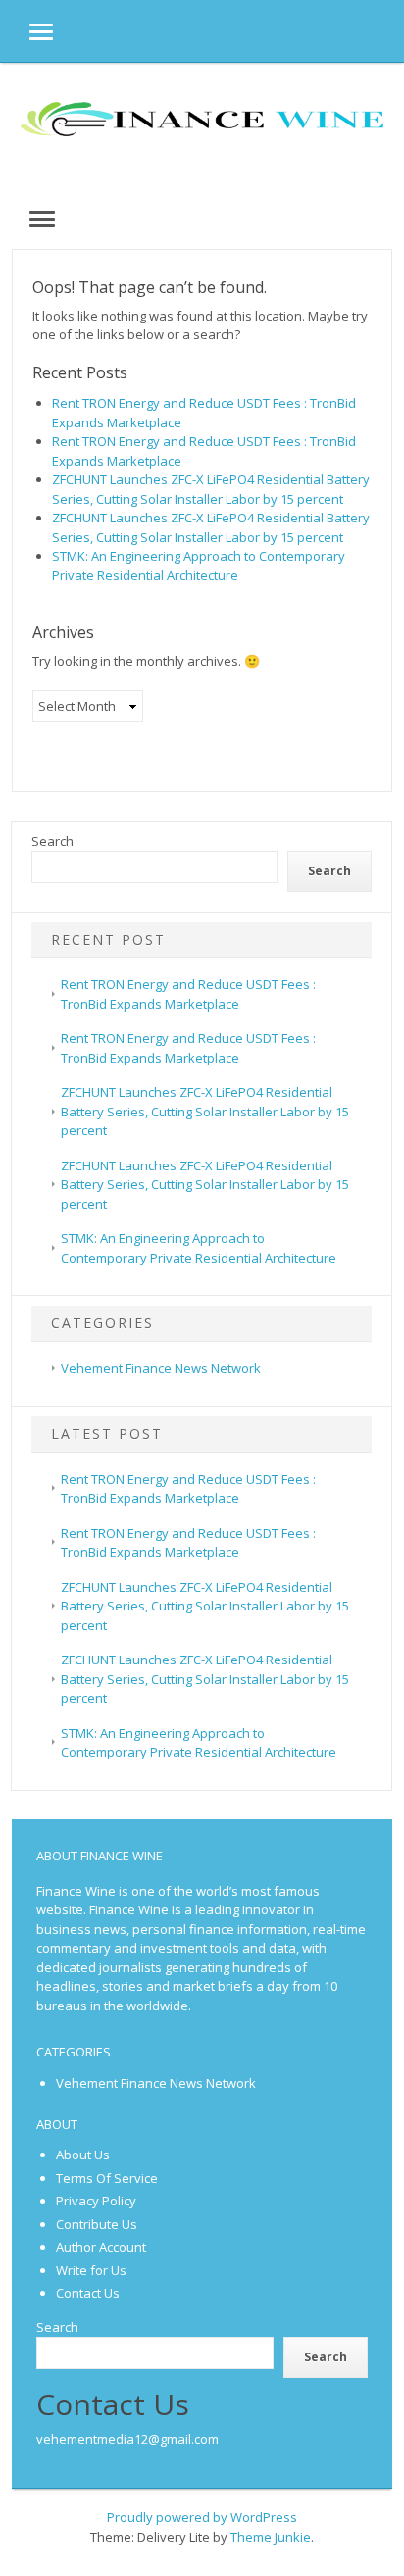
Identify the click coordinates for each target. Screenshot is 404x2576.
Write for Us (91, 2270)
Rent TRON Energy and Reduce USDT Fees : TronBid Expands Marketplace (188, 1489)
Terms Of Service (107, 2178)
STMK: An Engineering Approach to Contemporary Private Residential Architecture (199, 566)
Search (52, 841)
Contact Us (88, 2293)
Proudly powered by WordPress (202, 2517)
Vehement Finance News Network (161, 1368)
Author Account (101, 2247)
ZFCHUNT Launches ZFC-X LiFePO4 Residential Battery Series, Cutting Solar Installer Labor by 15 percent (211, 489)
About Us (83, 2155)
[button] (26, 31)
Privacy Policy (96, 2201)
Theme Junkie (271, 2537)
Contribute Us (97, 2224)
